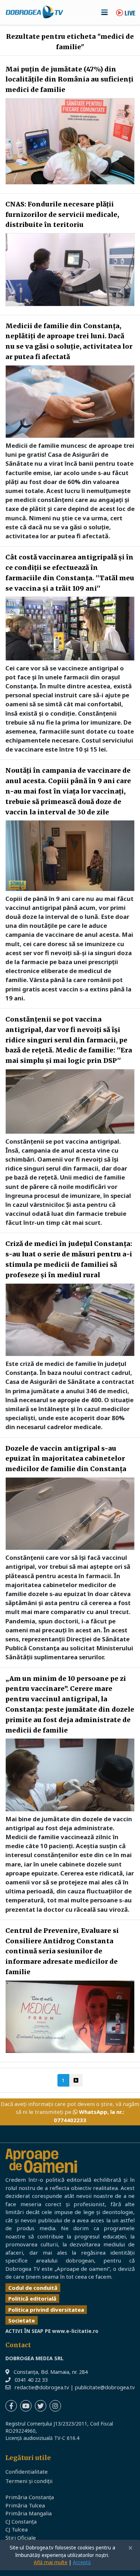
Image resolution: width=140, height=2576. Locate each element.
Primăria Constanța (30, 2497)
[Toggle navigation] (104, 12)
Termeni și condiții (29, 2481)
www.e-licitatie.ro (75, 2331)
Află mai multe (51, 2562)
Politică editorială (32, 2298)
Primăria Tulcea (25, 2505)
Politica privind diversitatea (46, 2310)
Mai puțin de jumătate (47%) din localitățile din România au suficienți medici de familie (69, 80)
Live (129, 14)
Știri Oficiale (21, 2538)
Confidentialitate (27, 2472)
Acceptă (82, 2562)
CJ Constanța (21, 2521)
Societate (22, 2320)
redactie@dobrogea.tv (42, 2387)
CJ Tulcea (17, 2529)
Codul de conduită (33, 2288)
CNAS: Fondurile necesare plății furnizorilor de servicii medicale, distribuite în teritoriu (62, 215)
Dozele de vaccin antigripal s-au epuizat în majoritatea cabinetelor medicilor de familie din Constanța (66, 1459)
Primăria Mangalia (29, 2513)
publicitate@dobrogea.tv (105, 2387)
